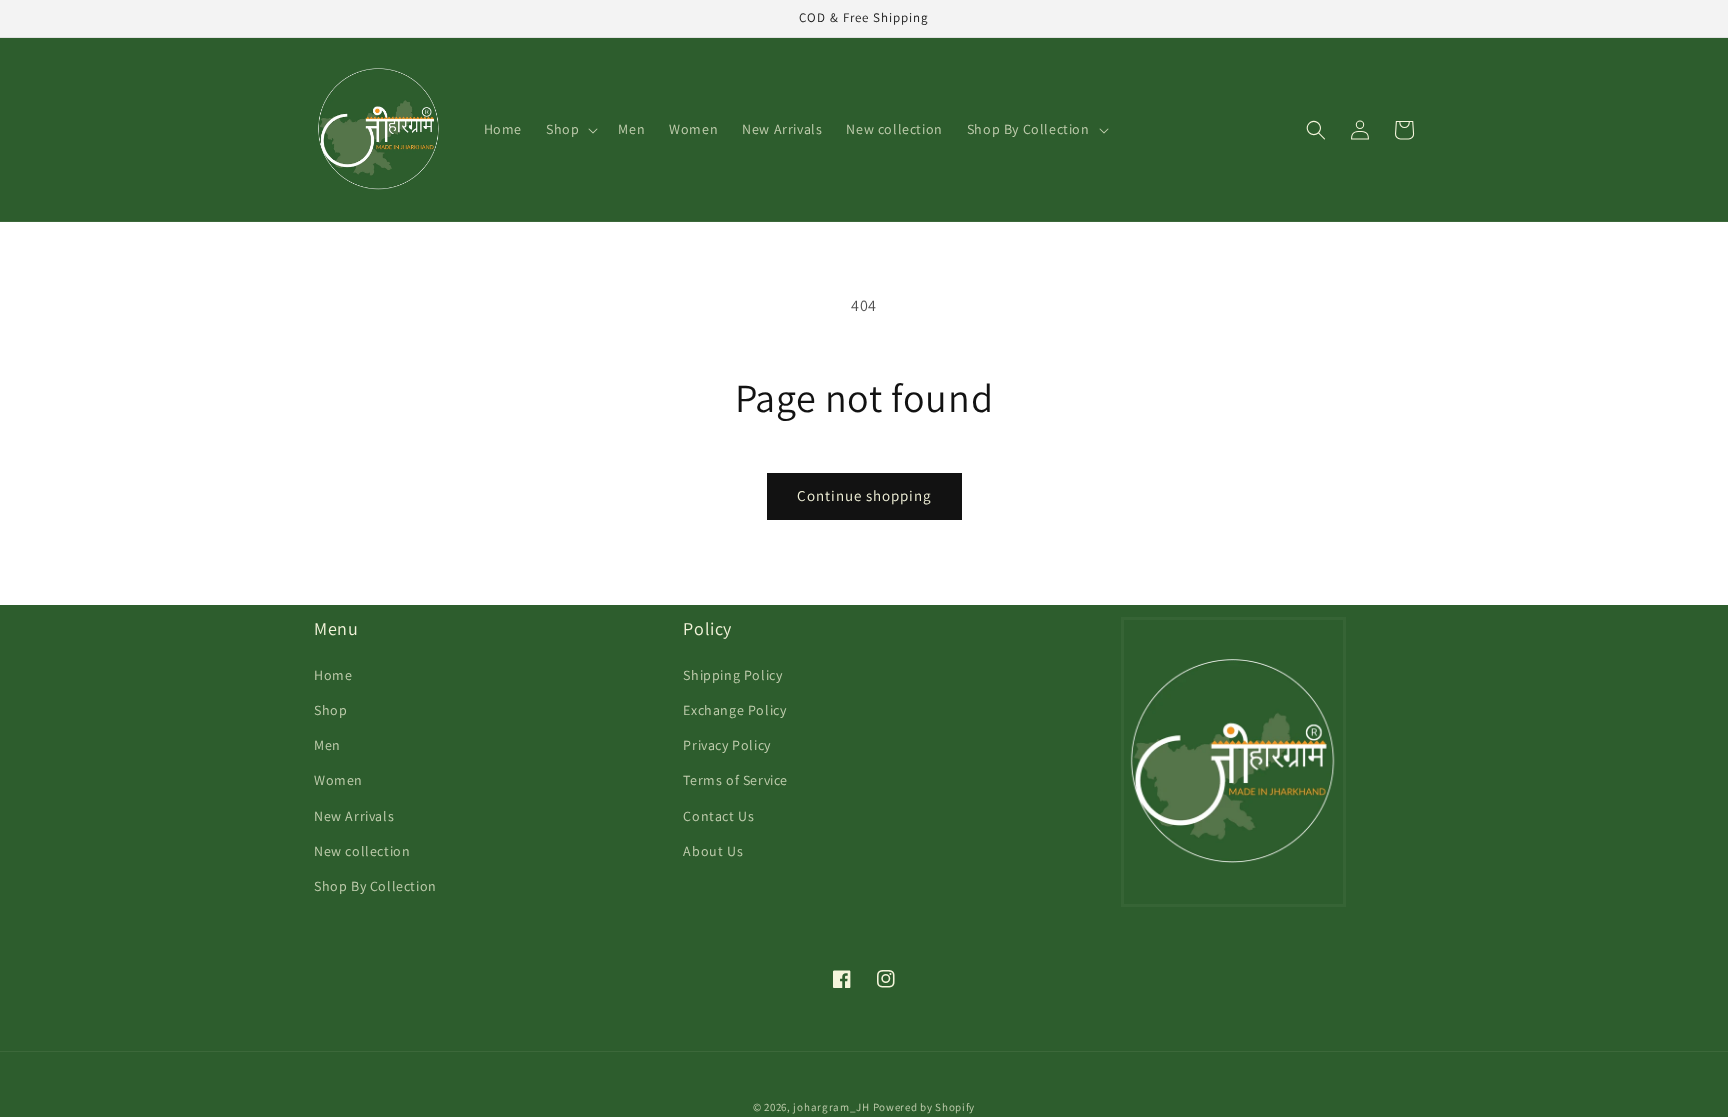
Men (327, 745)
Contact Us (718, 816)
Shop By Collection (375, 886)
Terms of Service (735, 780)
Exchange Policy (734, 710)
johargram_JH (831, 1107)
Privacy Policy (726, 745)
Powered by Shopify (924, 1107)
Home (333, 675)
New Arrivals (354, 816)
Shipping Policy (732, 675)
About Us (713, 851)
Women (338, 780)
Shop (330, 710)
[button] (570, 129)
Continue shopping (864, 495)
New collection (362, 851)
